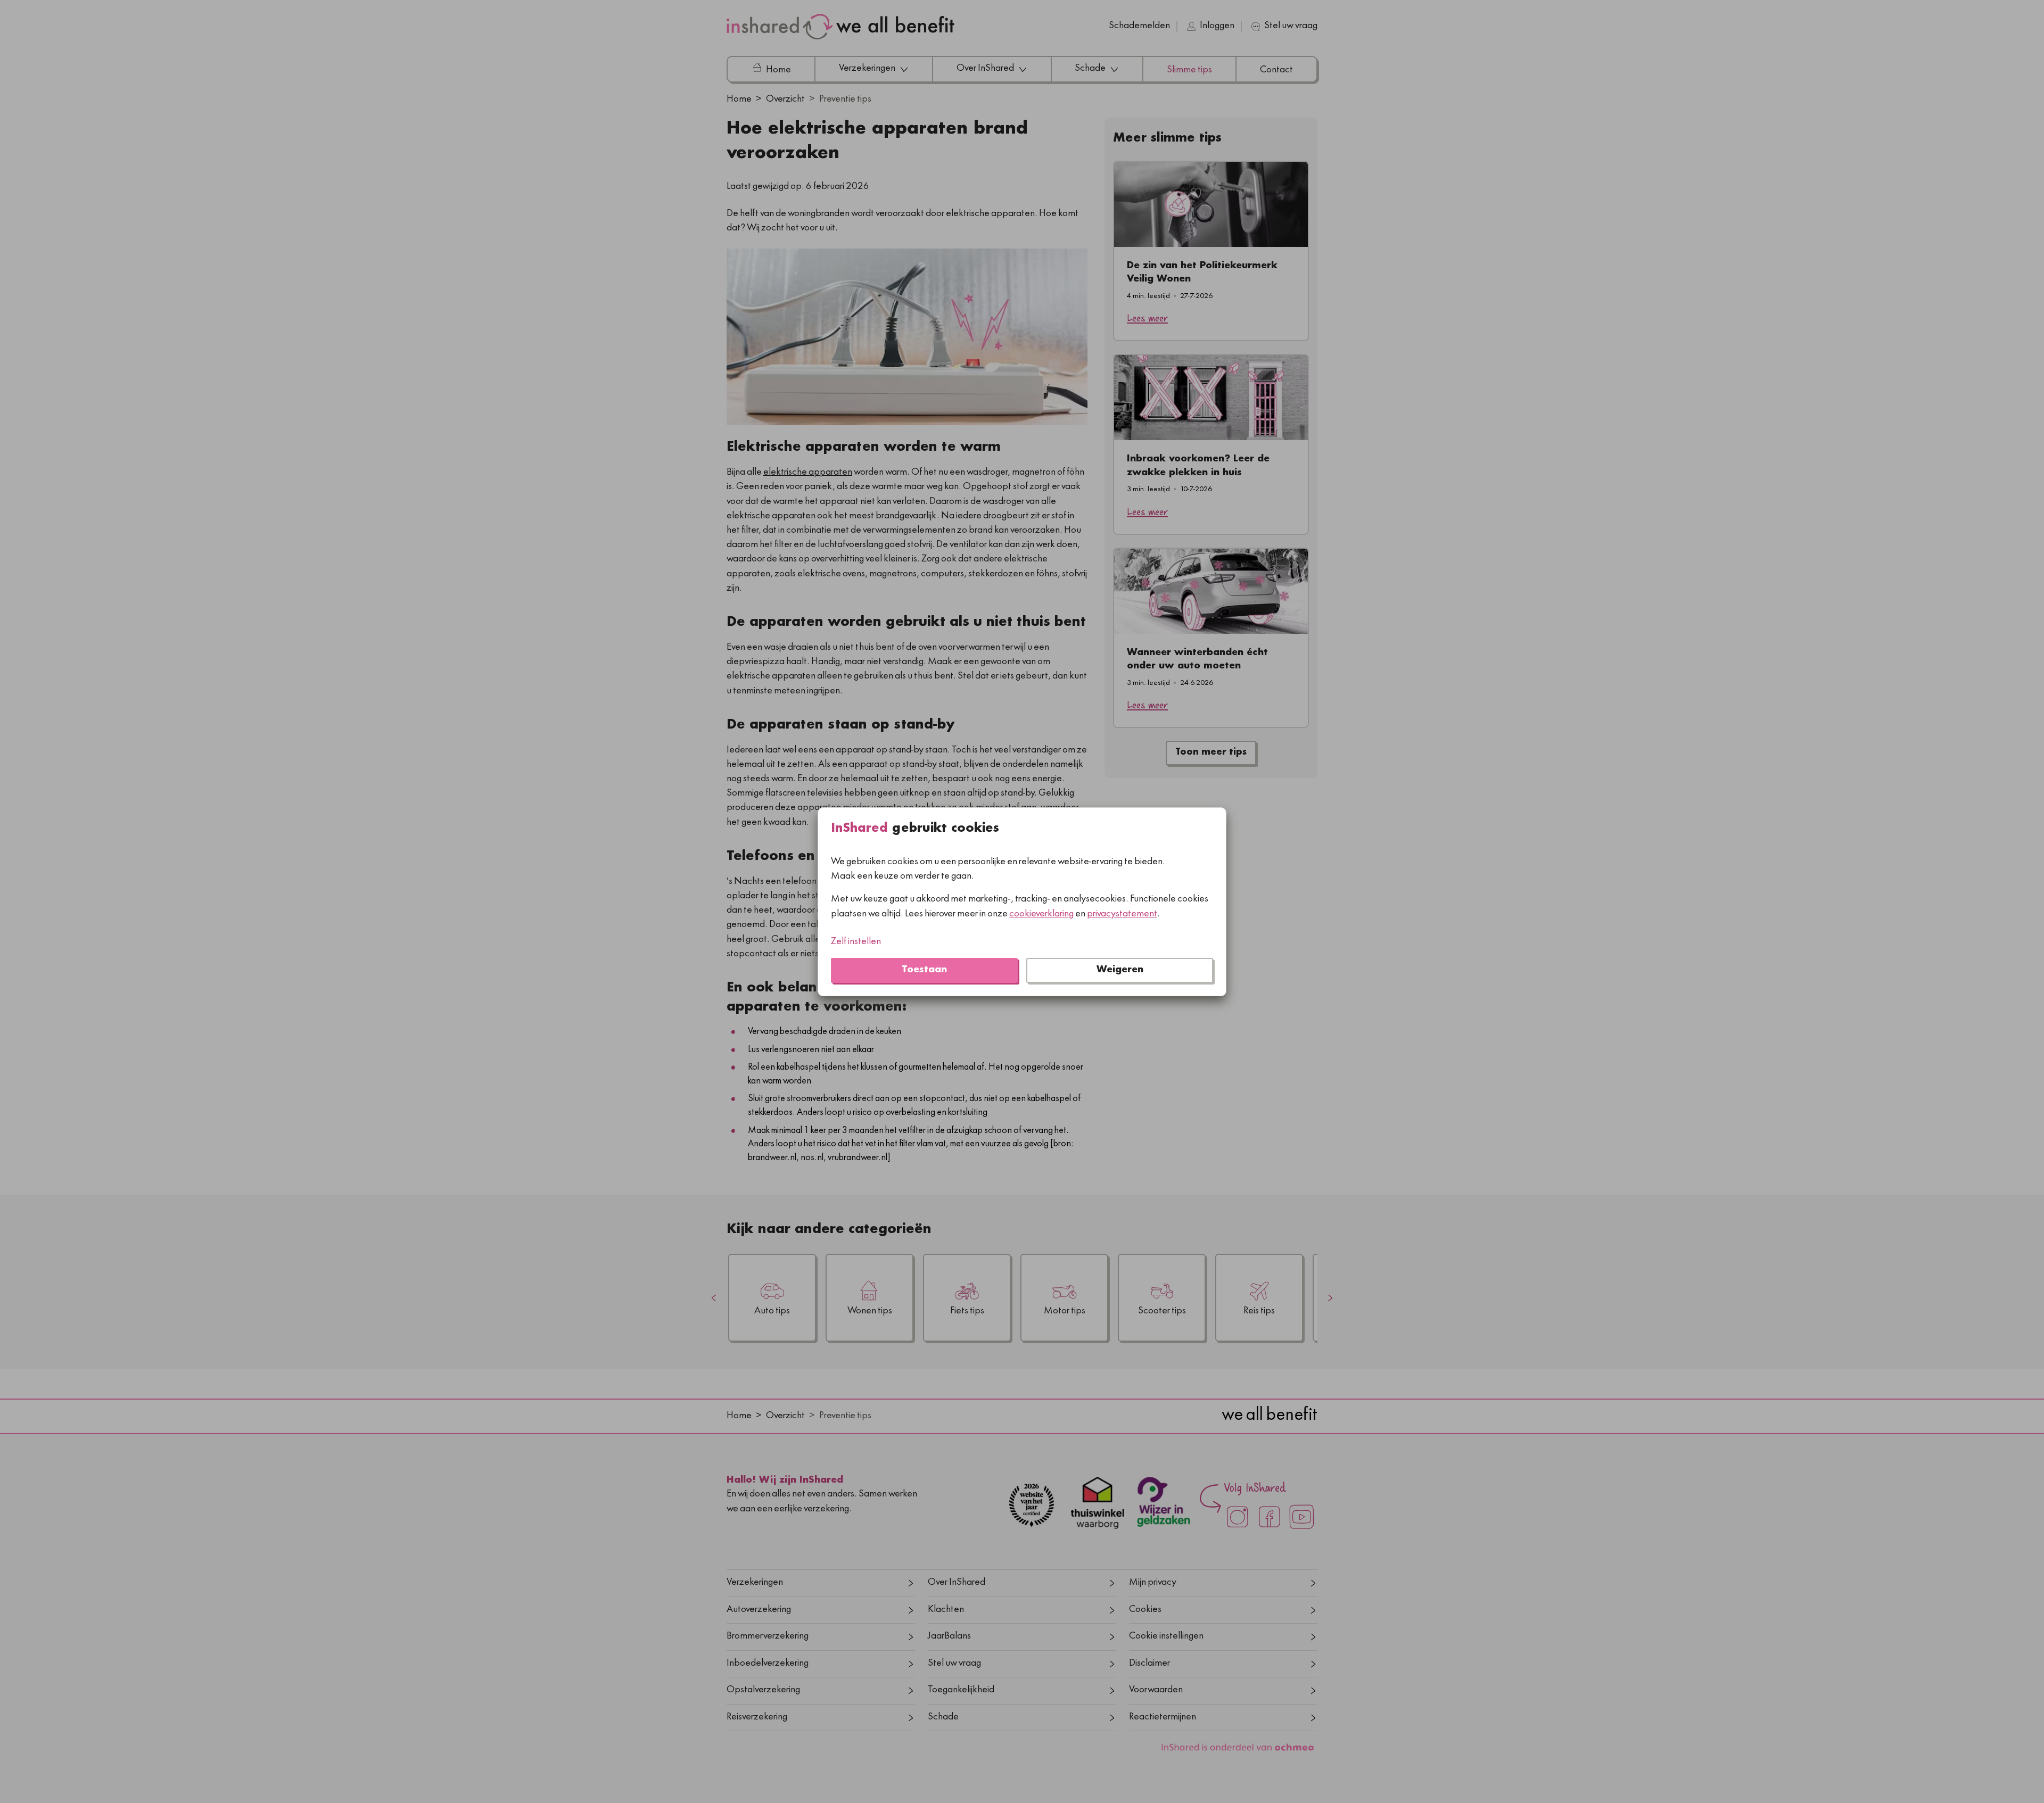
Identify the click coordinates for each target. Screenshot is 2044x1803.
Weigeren (1120, 970)
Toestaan (924, 970)
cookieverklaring (1041, 914)
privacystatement (1122, 914)
